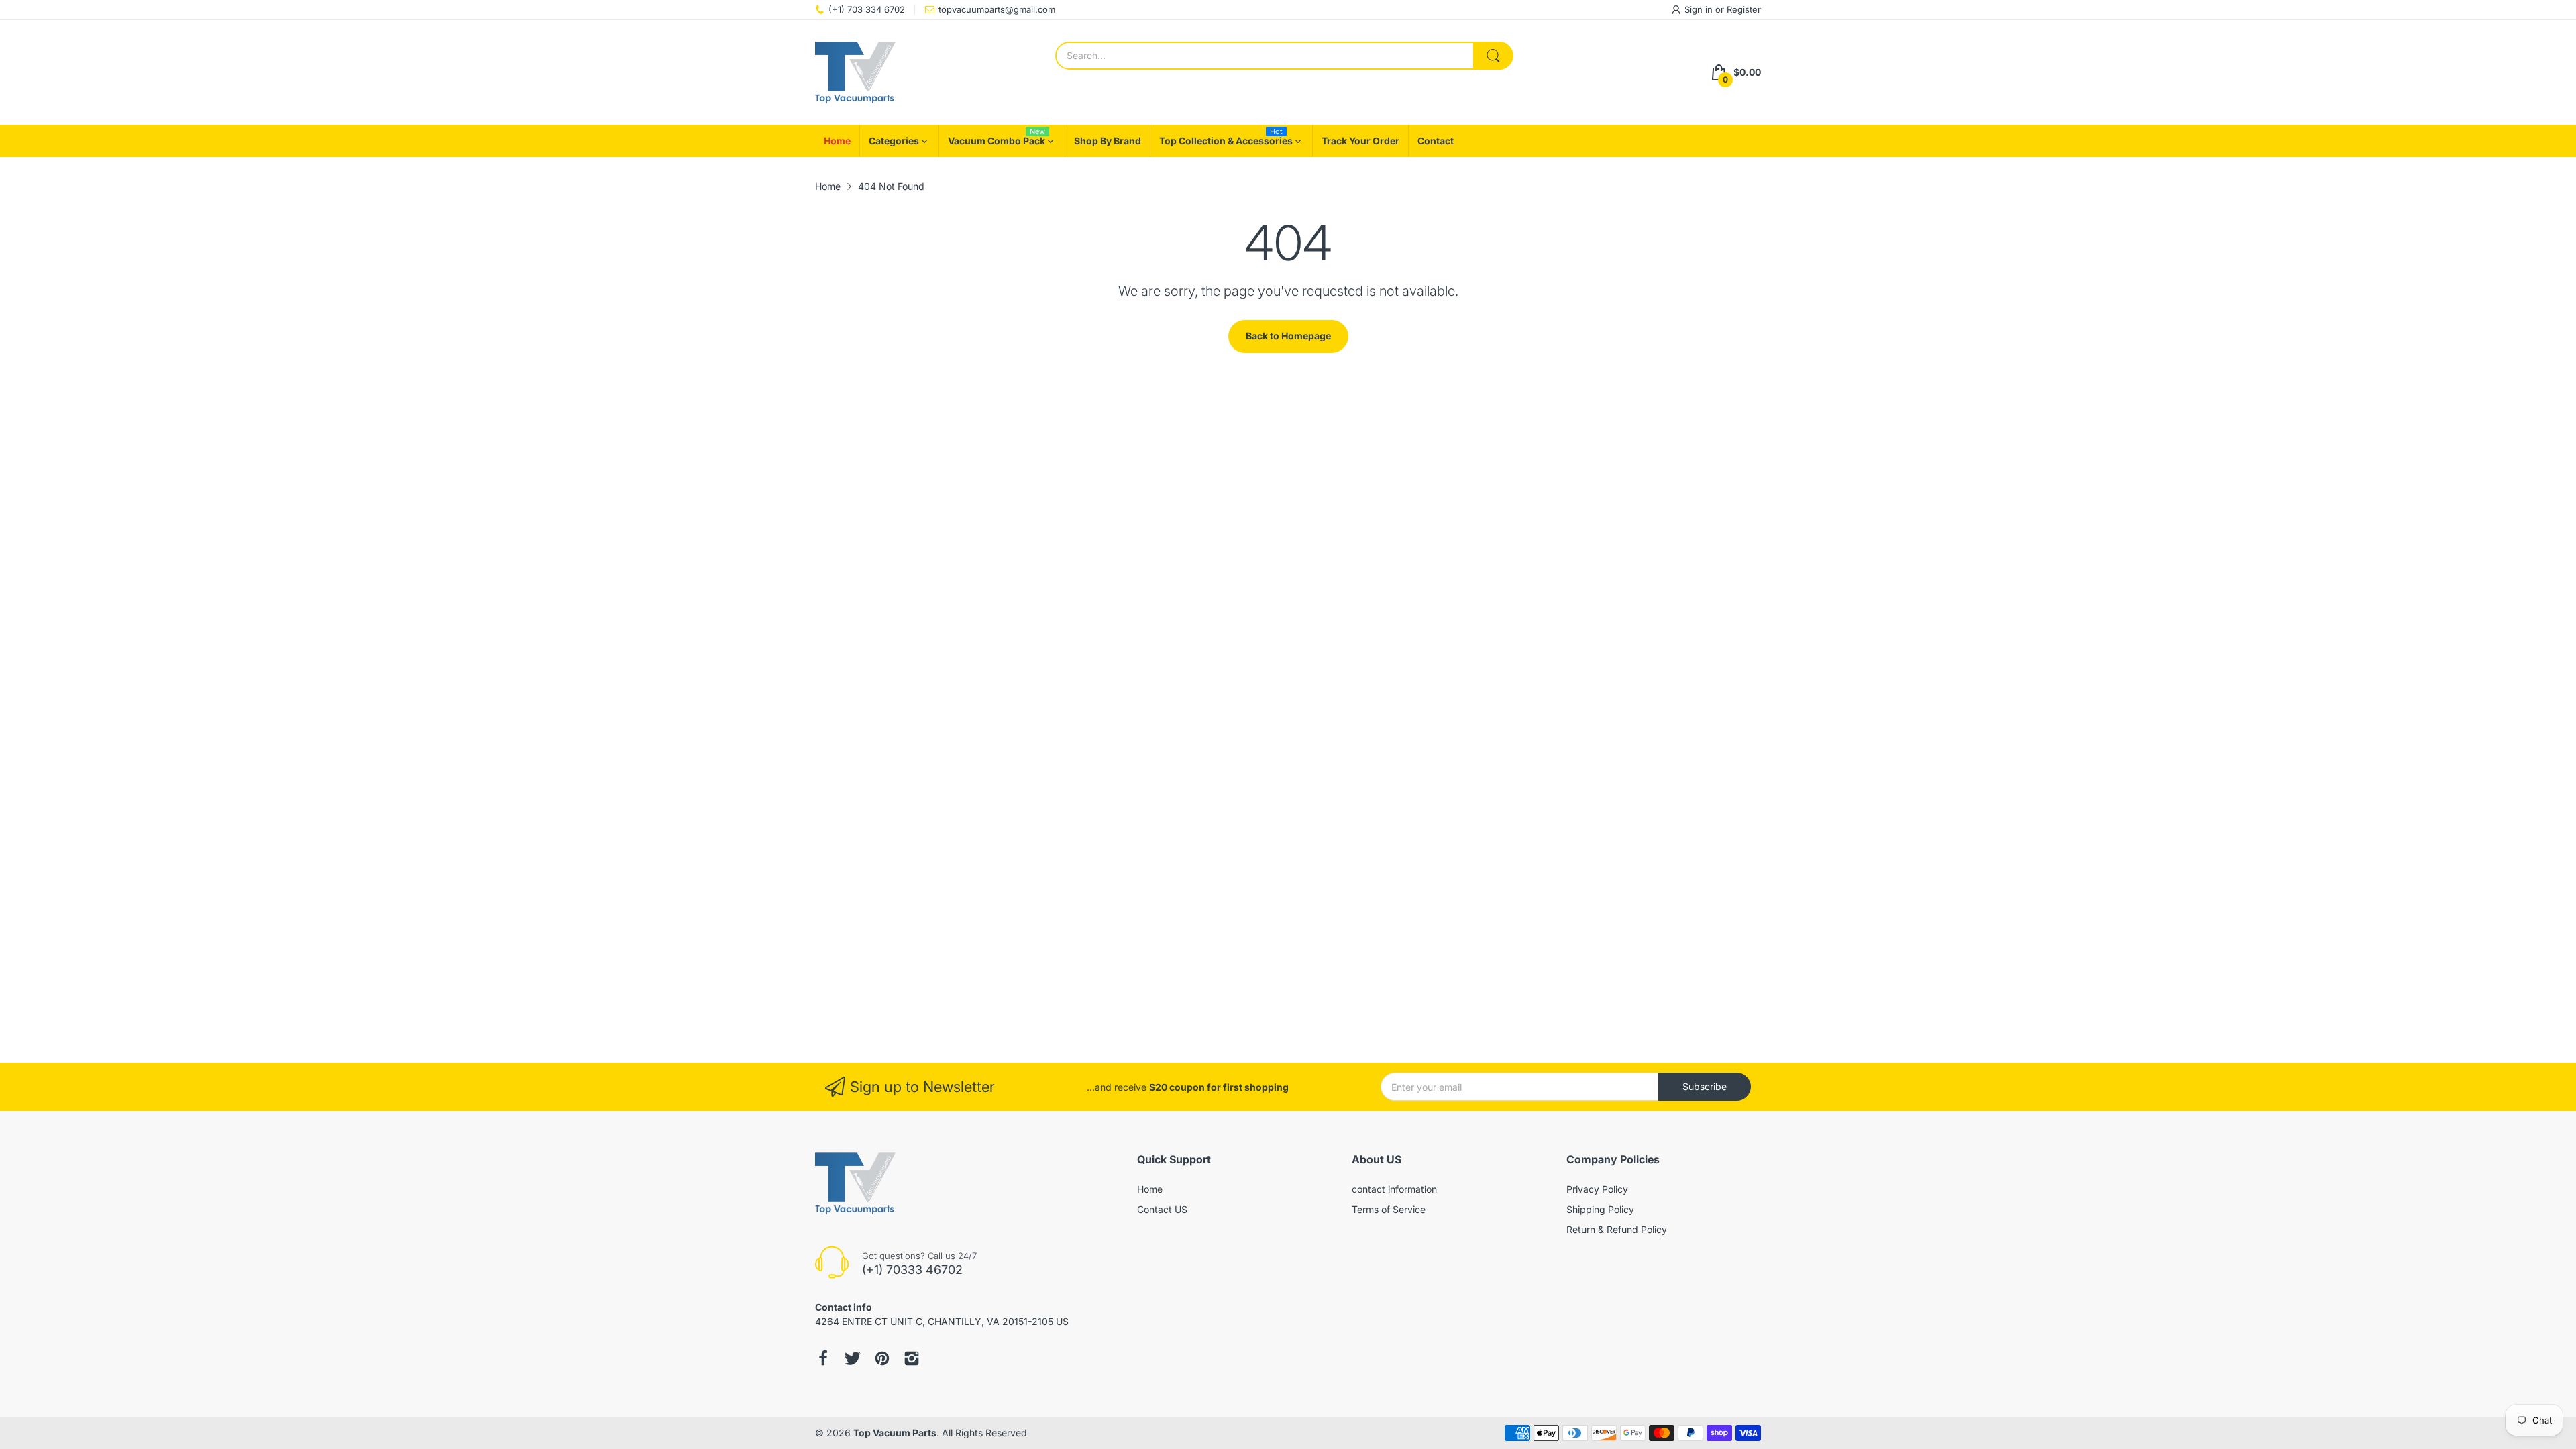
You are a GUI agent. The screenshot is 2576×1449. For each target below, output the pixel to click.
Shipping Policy (1600, 1209)
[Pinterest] (882, 1358)
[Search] (1493, 56)
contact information (1394, 1189)
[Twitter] (853, 1358)
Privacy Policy (1597, 1189)
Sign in (1700, 9)
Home (1150, 1189)
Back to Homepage (1288, 336)
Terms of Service (1389, 1209)
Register (1744, 9)
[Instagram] (912, 1358)
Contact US (1162, 1209)
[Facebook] (823, 1358)
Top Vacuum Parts (895, 1433)
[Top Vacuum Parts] (855, 72)
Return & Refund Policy (1617, 1229)
